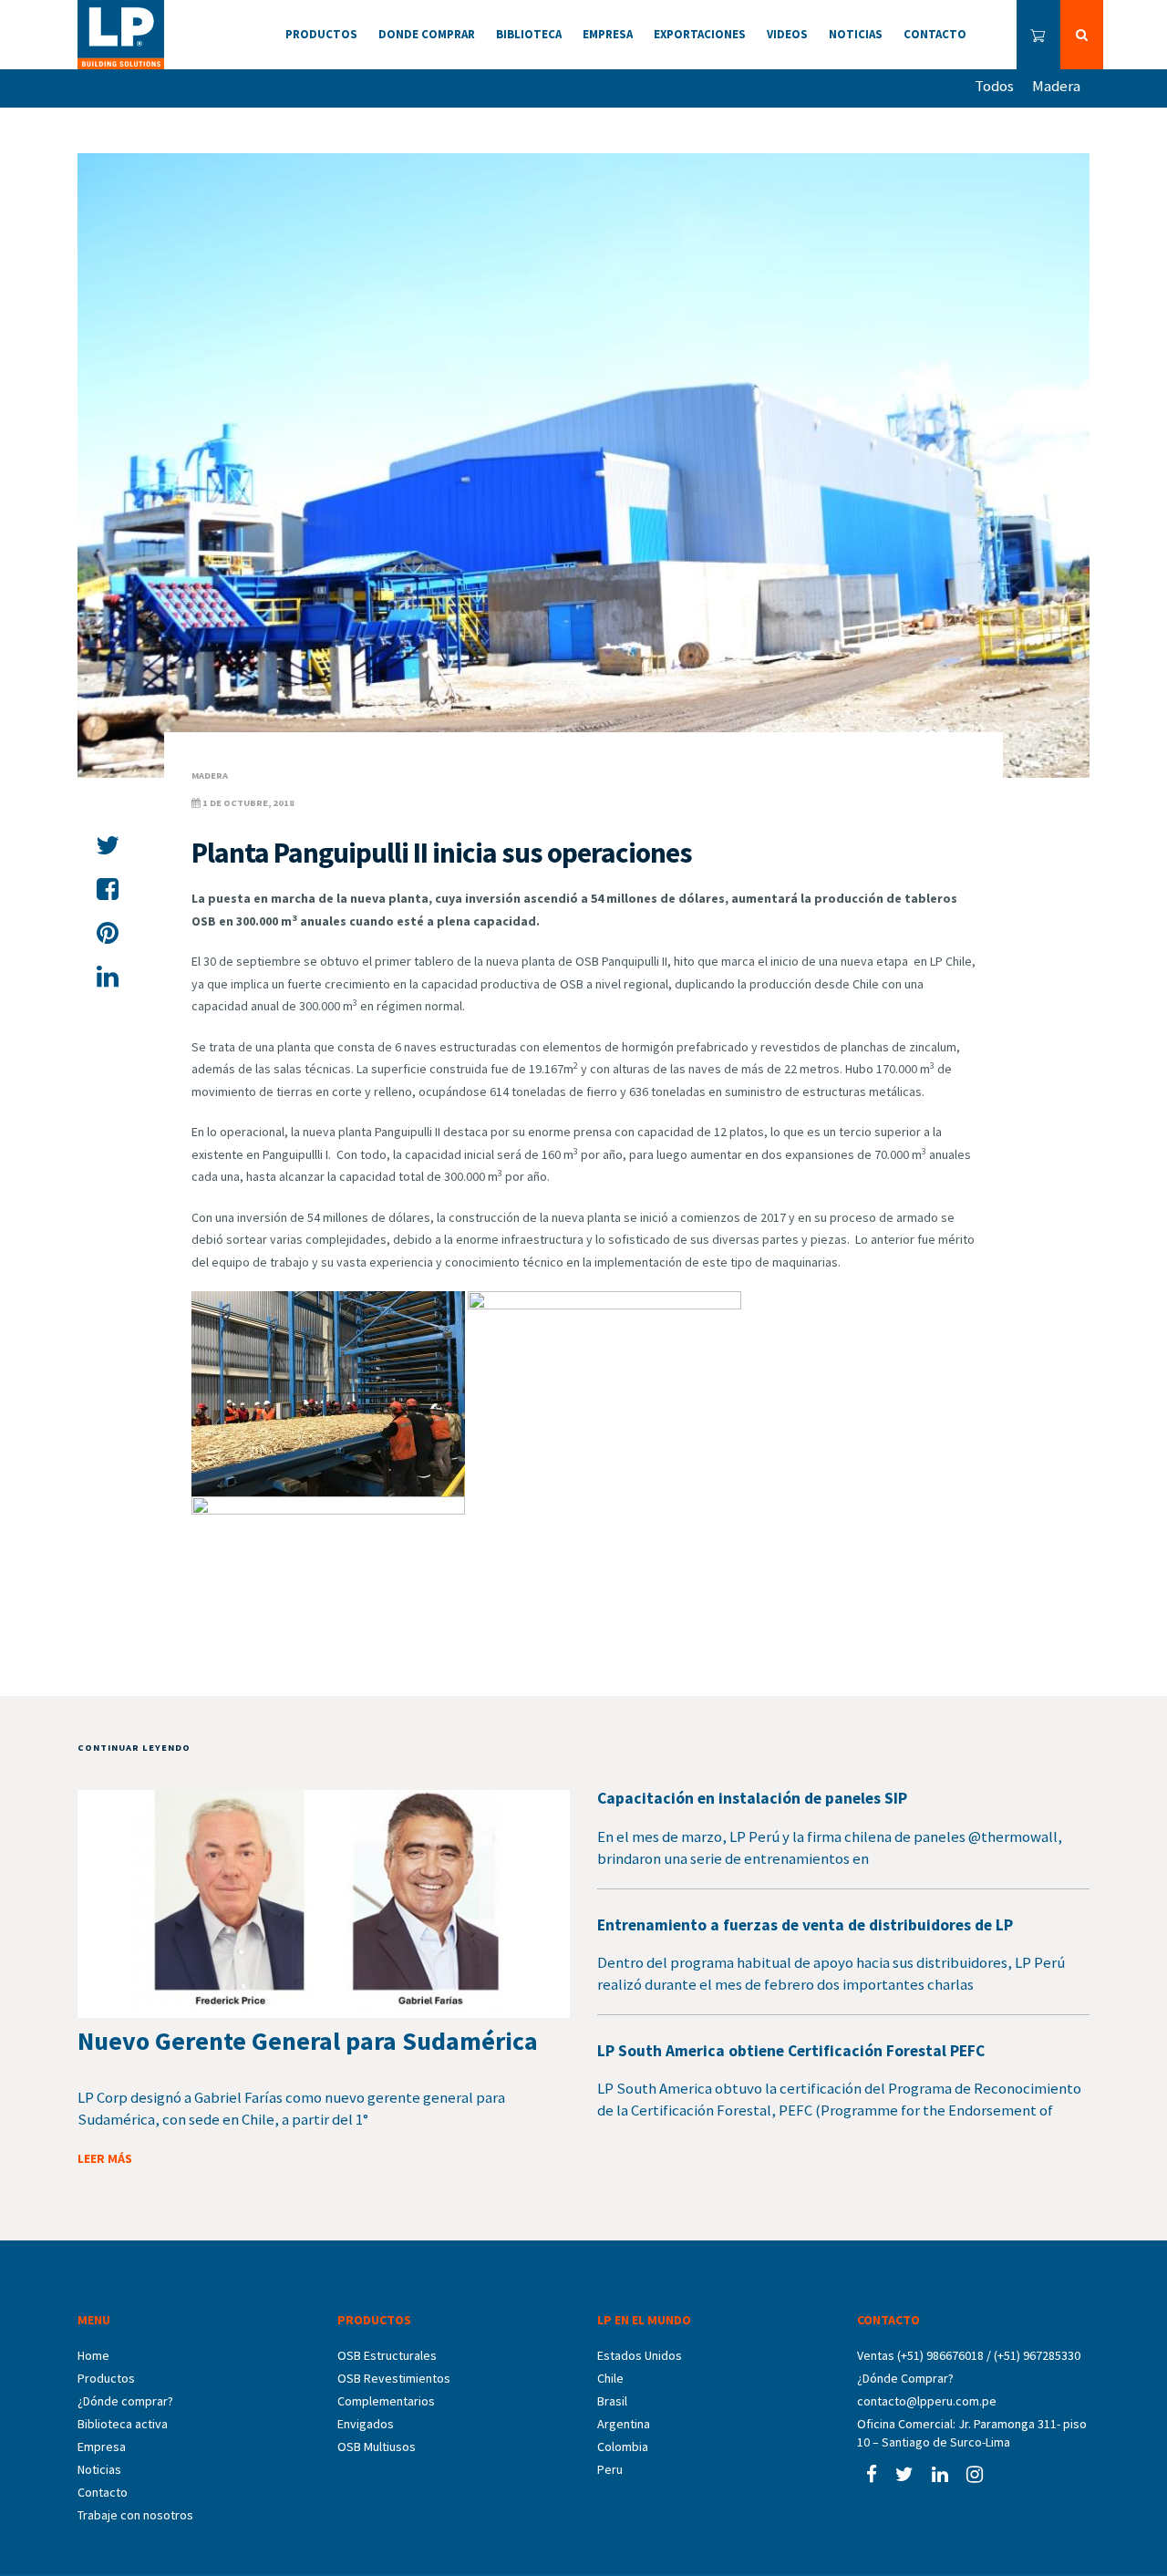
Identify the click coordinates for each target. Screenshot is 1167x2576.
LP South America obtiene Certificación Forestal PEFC (791, 2051)
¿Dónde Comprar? (905, 2378)
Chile (610, 2378)
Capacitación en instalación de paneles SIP (752, 1798)
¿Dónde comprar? (125, 2401)
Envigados (366, 2424)
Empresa (102, 2447)
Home (93, 2355)
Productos (106, 2378)
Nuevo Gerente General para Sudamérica (308, 2041)
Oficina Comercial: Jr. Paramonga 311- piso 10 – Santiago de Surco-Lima (972, 2433)
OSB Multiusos (377, 2447)
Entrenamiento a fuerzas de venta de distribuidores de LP (805, 1925)
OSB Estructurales (387, 2355)
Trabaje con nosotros (135, 2515)
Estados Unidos (640, 2355)
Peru (610, 2469)
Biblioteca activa (123, 2424)
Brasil (612, 2401)
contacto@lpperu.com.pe (927, 2401)
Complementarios (386, 2401)
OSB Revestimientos (394, 2378)
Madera (1056, 86)
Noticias (99, 2469)
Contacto (103, 2492)
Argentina (624, 2424)
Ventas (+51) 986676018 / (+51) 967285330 (969, 2355)
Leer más (105, 2158)
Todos (994, 86)
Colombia (623, 2447)
